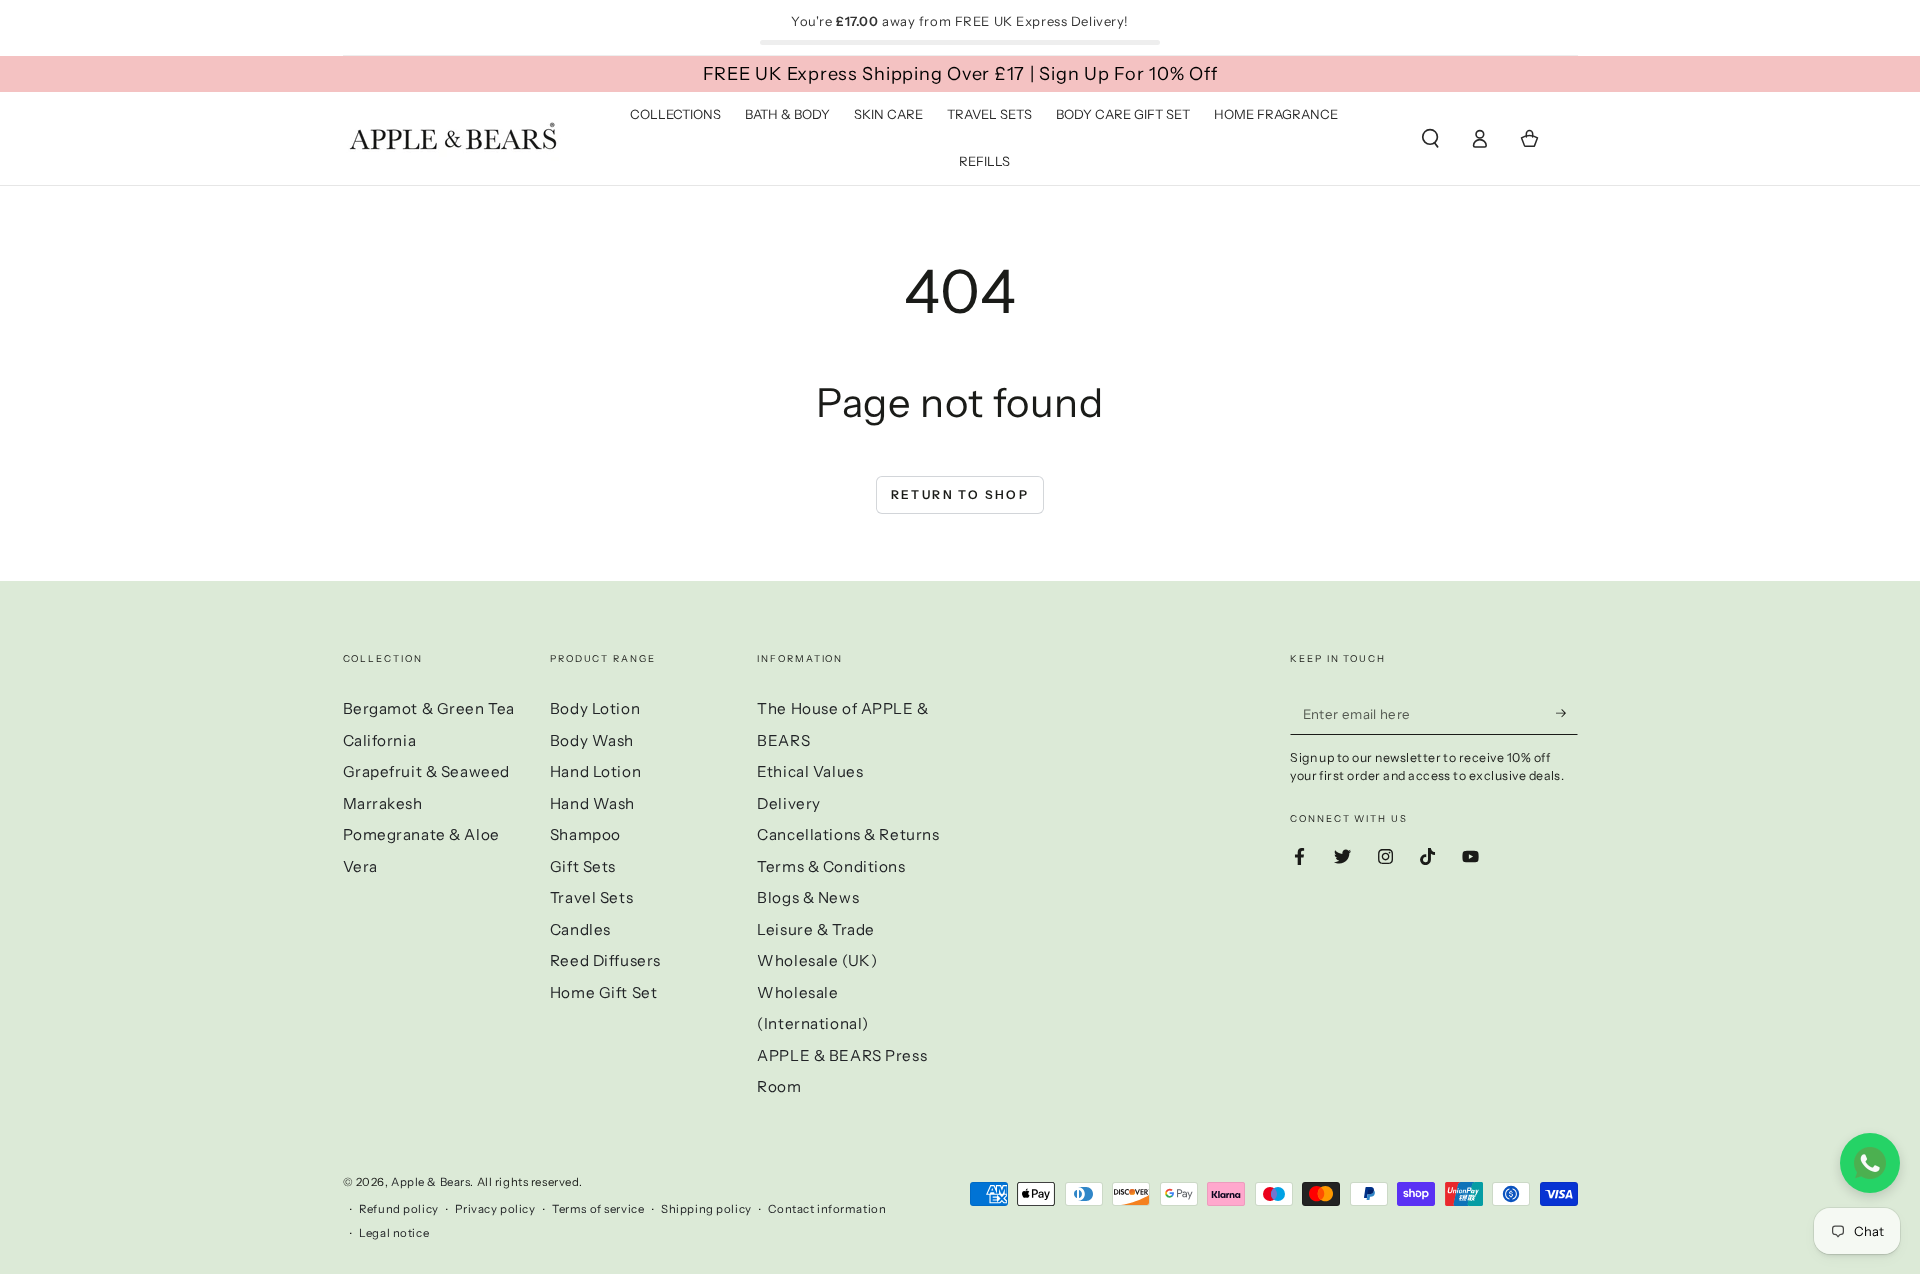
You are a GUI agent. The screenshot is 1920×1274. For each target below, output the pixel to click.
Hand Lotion (595, 771)
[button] (1430, 139)
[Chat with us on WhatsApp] (1870, 1163)
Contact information (827, 1209)
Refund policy (398, 1209)
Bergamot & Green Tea (429, 708)
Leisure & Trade (816, 929)
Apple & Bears (430, 1182)
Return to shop (960, 494)
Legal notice (394, 1233)
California (380, 740)
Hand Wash (592, 803)
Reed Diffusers (605, 960)
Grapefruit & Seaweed (426, 771)
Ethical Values (810, 771)
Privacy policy (495, 1209)
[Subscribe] (1567, 713)
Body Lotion (595, 708)
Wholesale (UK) (817, 960)
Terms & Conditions (831, 866)
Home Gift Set (603, 992)
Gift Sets (583, 866)
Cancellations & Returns (848, 834)
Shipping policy (706, 1209)
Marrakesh (383, 803)
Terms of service (598, 1209)
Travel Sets (591, 897)
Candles (580, 929)
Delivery (789, 803)
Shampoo (585, 834)
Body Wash (592, 740)
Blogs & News (808, 897)
